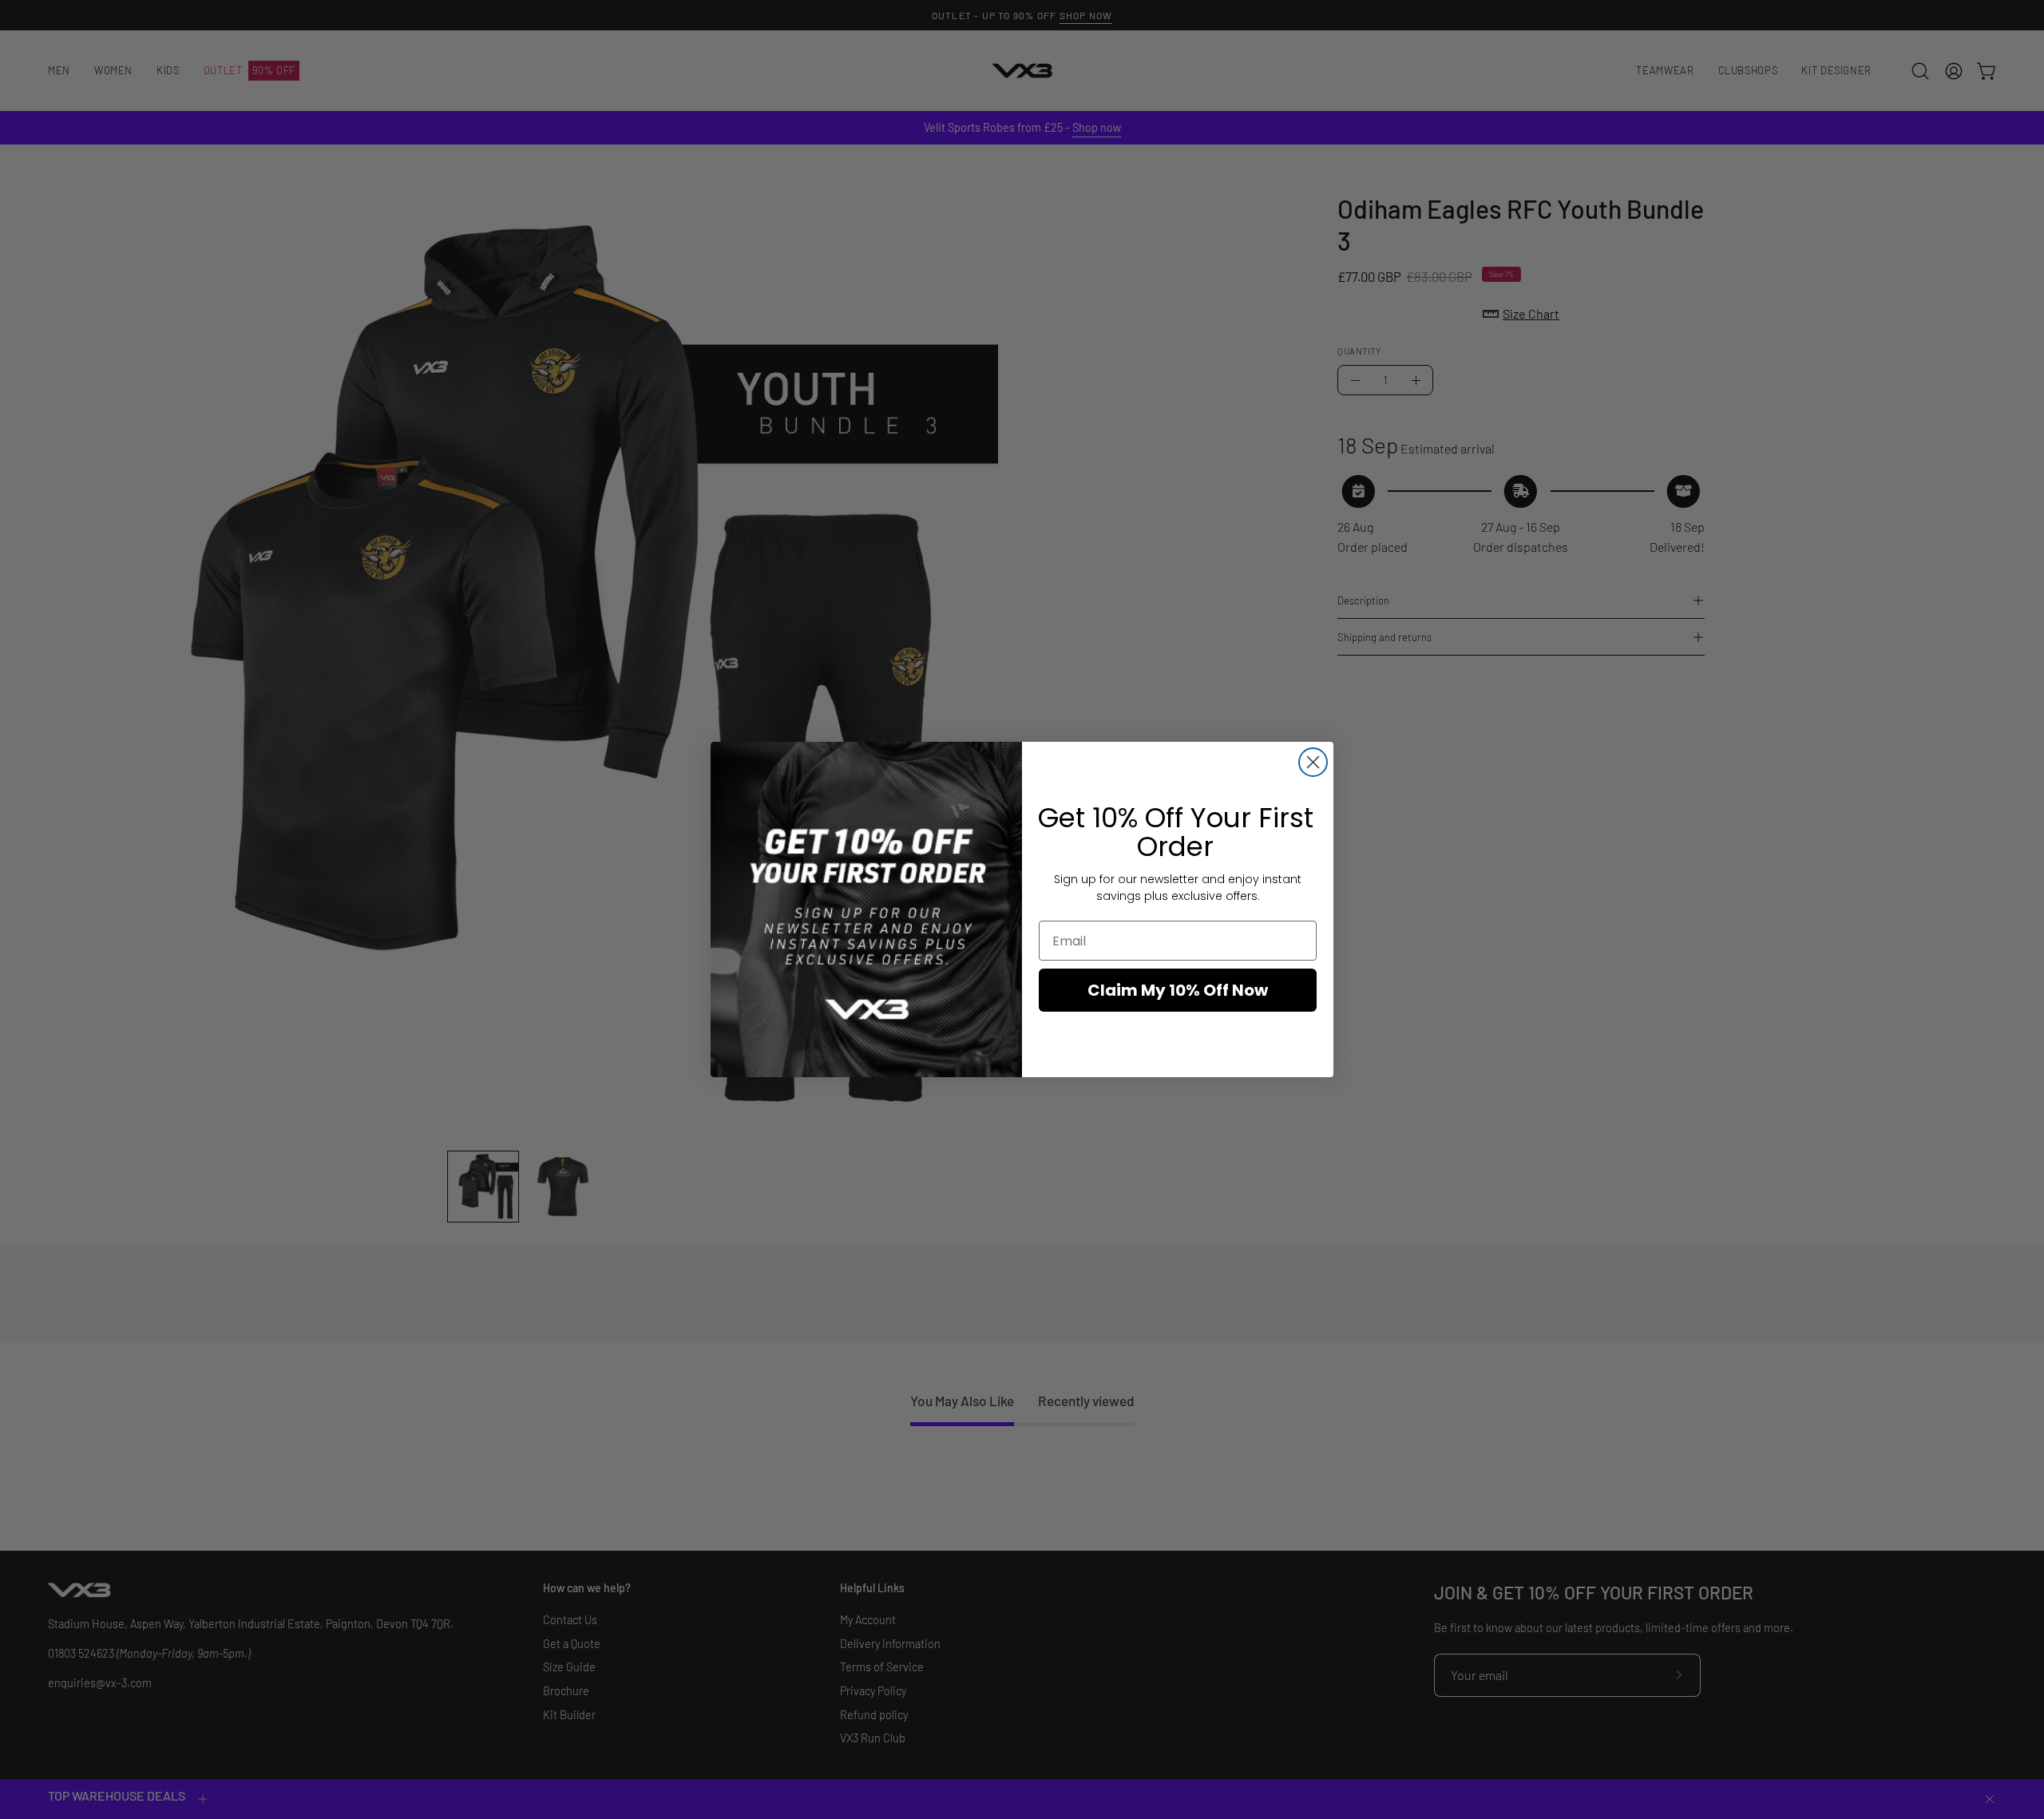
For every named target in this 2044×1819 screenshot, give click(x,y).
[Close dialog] (1313, 762)
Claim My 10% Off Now (1178, 990)
